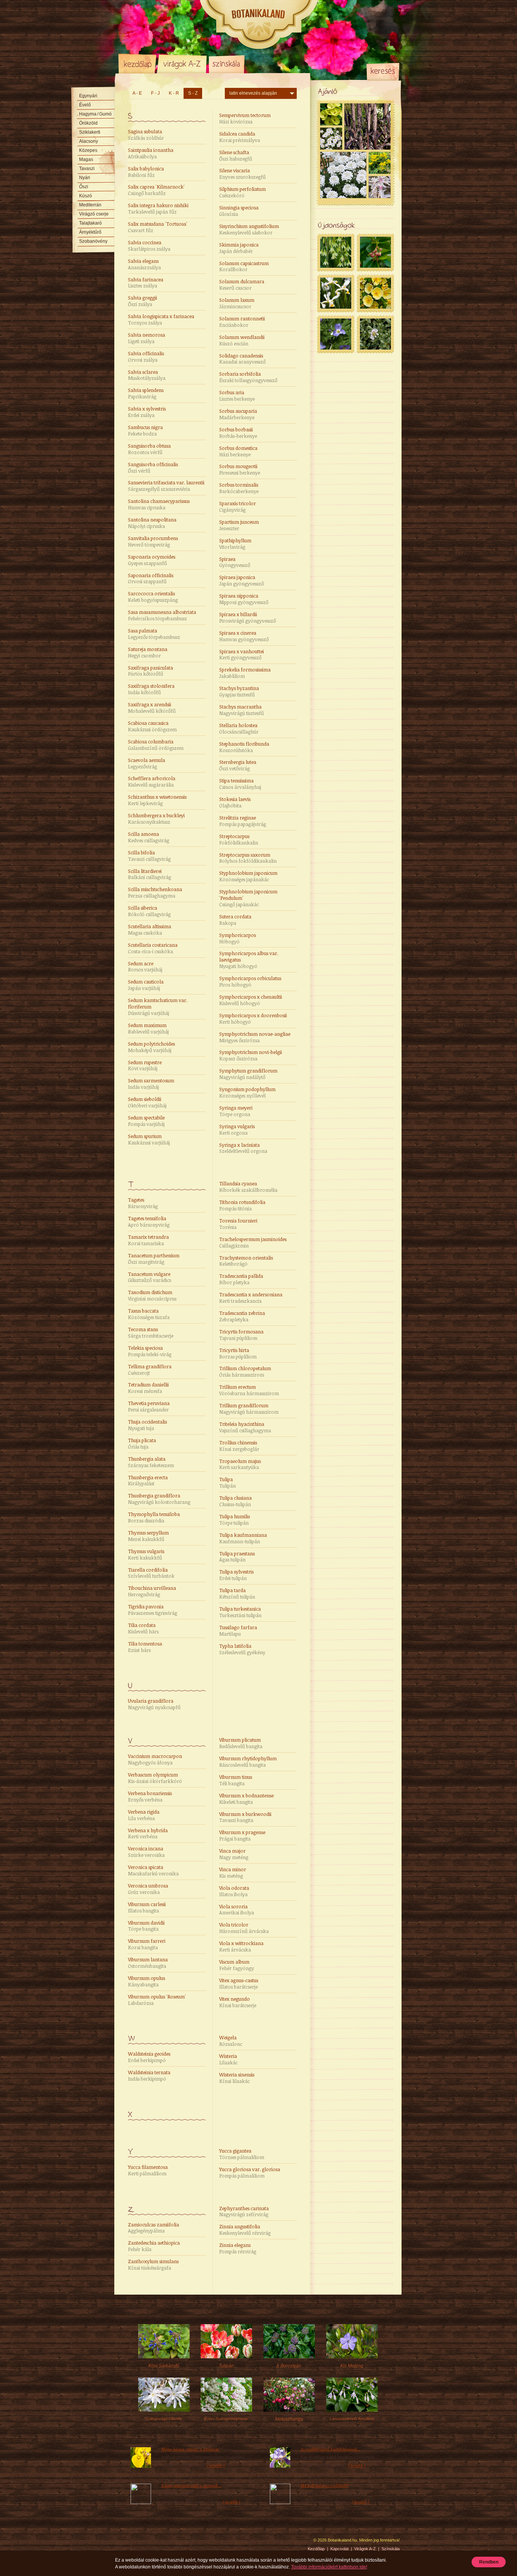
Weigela (231, 2041)
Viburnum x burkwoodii (245, 1817)
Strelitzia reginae (243, 821)
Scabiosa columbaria (156, 745)
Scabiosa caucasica (152, 726)
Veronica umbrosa (148, 1889)
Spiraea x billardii (248, 617)
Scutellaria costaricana (153, 948)
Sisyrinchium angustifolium (249, 229)
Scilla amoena (149, 837)
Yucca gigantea (242, 2154)
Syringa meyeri (236, 1111)
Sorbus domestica (238, 451)
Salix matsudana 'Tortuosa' (158, 227)
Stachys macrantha (241, 710)
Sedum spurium (149, 1139)
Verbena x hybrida (148, 1834)
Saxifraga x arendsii (152, 708)
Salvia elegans (144, 264)
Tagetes (143, 1203)
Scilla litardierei (149, 874)
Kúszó (86, 196)
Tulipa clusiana (235, 1501)
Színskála (227, 64)
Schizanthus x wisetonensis (157, 800)
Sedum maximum (148, 1028)
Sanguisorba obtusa (149, 449)
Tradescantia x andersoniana (251, 1298)
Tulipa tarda (237, 1593)
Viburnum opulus (146, 1981)
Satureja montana (148, 652)
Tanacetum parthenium (154, 1259)
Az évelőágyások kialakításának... (331, 2449)
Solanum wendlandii (242, 340)
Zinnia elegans (238, 2248)
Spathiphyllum (235, 544)
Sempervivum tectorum (245, 118)
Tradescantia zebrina (242, 1316)
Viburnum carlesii (147, 1907)
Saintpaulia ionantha (151, 153)
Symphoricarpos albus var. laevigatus (249, 960)
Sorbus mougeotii (240, 469)
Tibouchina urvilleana (152, 1591)
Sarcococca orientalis (153, 597)
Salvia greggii (142, 301)
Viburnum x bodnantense (246, 1799)
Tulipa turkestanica (240, 1612)
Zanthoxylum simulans (153, 2265)
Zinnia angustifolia (245, 2230)
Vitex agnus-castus (239, 1984)
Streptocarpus (239, 839)
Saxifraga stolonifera (151, 689)
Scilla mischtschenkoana (155, 892)
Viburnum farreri (147, 1944)
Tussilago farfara (238, 1631)
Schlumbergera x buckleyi (156, 819)
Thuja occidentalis (147, 1425)
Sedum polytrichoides (151, 1047)
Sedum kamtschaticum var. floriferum (158, 1007)
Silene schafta (236, 155)
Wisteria (228, 2059)
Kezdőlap (137, 64)
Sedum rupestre (145, 1066)
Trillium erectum (249, 1390)
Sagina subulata (146, 135)
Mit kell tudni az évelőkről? (325, 2485)
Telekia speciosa (150, 1351)
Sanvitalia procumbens (153, 541)
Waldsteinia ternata (149, 2076)
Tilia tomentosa (145, 1647)
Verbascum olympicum (155, 1778)
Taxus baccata (149, 1314)
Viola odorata (234, 1891)
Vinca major (234, 1854)
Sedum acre (145, 967)
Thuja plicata (142, 1443)
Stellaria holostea (239, 728)
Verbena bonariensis (150, 1796)
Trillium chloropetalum (245, 1372)
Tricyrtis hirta (238, 1353)
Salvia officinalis (146, 357)
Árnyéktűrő (90, 232)
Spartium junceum (239, 525)
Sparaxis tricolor (237, 507)
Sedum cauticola (146, 985)
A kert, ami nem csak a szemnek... (191, 2485)
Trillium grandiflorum (249, 1409)
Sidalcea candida (240, 137)
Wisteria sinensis (237, 2078)
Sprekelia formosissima (245, 673)
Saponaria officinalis (151, 578)
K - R (174, 93)
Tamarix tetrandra (148, 1240)
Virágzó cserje (94, 214)
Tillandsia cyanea (248, 1187)
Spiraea (235, 562)
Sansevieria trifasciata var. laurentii (166, 486)
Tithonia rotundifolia (242, 1205)
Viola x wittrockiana (241, 1946)
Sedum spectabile (146, 1121)
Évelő (85, 105)
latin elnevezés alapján (253, 93)
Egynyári (88, 96)
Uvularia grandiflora (154, 1704)
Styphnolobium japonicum (248, 876)
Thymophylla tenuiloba (154, 1517)
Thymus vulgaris (146, 1554)
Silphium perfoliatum (242, 192)
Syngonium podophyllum (247, 1092)
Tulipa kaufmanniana (243, 1538)
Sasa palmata (154, 634)
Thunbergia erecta (148, 1481)
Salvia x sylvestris (147, 412)
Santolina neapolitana (152, 523)
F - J (155, 93)
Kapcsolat (339, 2549)
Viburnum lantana (148, 1963)
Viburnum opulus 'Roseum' (157, 2000)
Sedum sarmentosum (151, 1084)
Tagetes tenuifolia (149, 1222)
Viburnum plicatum (241, 1743)
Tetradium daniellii (148, 1388)
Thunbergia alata (151, 1462)
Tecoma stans (151, 1332)
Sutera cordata (235, 920)
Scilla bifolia (149, 856)
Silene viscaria (242, 174)
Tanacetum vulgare (149, 1277)
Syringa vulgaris (237, 1130)
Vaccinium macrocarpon (155, 1759)
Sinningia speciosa (239, 211)
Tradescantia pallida (241, 1279)
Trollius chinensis (239, 1446)
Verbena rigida (144, 1815)
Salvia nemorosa (146, 338)
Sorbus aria (237, 396)
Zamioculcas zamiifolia (153, 2228)
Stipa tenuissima (240, 784)
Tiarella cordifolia (151, 1573)
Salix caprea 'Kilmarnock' (156, 190)
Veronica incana (146, 1852)
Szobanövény (93, 241)
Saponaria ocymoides (152, 560)
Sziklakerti (90, 132)
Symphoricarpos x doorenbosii (253, 1019)
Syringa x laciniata (243, 1148)
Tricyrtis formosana (241, 1335)
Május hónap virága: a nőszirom (190, 2449)
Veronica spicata (153, 1870)
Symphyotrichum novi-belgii (251, 1055)
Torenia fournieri (238, 1224)
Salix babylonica (146, 172)
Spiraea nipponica (244, 599)
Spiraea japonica (241, 580)
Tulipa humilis (234, 1520)
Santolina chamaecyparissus (159, 504)
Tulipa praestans (237, 1557)
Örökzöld (88, 123)
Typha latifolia (242, 1649)
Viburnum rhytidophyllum (248, 1762)
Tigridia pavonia (153, 1610)
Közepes (88, 150)
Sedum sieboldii (147, 1102)
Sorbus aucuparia (238, 414)
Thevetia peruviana (149, 1406)
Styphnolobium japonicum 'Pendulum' (248, 898)
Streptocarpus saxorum (248, 858)
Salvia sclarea (147, 375)
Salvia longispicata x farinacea (161, 319)
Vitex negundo (238, 2002)
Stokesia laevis (235, 802)
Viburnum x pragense (242, 1835)
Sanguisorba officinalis (153, 468)
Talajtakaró (90, 223)
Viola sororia (237, 1910)
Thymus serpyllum (148, 1536)
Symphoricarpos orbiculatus (250, 981)
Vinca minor (233, 1873)
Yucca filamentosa (148, 2170)
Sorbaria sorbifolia (248, 377)
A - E (137, 93)
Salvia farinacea (146, 283)
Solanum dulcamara (242, 285)
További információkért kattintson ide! (329, 2567)
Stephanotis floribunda (244, 747)
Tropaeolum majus (240, 1464)
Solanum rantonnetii (242, 322)
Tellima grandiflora (150, 1370)
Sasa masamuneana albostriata (162, 615)
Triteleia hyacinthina (245, 1427)
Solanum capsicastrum (244, 266)
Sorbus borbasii (238, 433)
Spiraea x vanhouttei (241, 655)
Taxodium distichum (152, 1295)
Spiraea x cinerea (244, 636)
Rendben (489, 2562)
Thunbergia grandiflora (159, 1499)
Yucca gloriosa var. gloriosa (250, 2172)
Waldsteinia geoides (149, 2057)
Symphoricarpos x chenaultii (251, 1000)
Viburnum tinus (236, 1780)
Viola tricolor (244, 1928)
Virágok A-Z (182, 64)
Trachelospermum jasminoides (253, 1242)
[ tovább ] (216, 2465)
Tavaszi (87, 169)
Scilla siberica (149, 911)
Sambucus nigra (145, 430)
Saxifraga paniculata (150, 671)
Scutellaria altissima (149, 930)
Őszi (84, 187)
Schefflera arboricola (152, 781)
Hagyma (95, 114)
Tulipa (227, 1482)
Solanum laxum (237, 303)
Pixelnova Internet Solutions (136, 2543)
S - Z (193, 93)
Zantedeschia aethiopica (154, 2246)
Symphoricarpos (237, 938)
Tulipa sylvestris (236, 1575)
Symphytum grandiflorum (248, 1074)
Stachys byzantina (239, 691)
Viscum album (237, 1965)
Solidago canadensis (242, 359)
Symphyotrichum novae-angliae (255, 1037)
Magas (86, 159)
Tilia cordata (143, 1628)
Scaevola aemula (146, 763)
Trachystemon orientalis (246, 1261)
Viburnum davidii (146, 1926)
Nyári (85, 178)
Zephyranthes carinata (244, 2211)
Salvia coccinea (149, 246)
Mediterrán (90, 205)
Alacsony (89, 141)
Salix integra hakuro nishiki (158, 208)
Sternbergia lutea (238, 765)
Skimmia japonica (239, 248)
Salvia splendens (146, 393)
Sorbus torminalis (239, 488)
